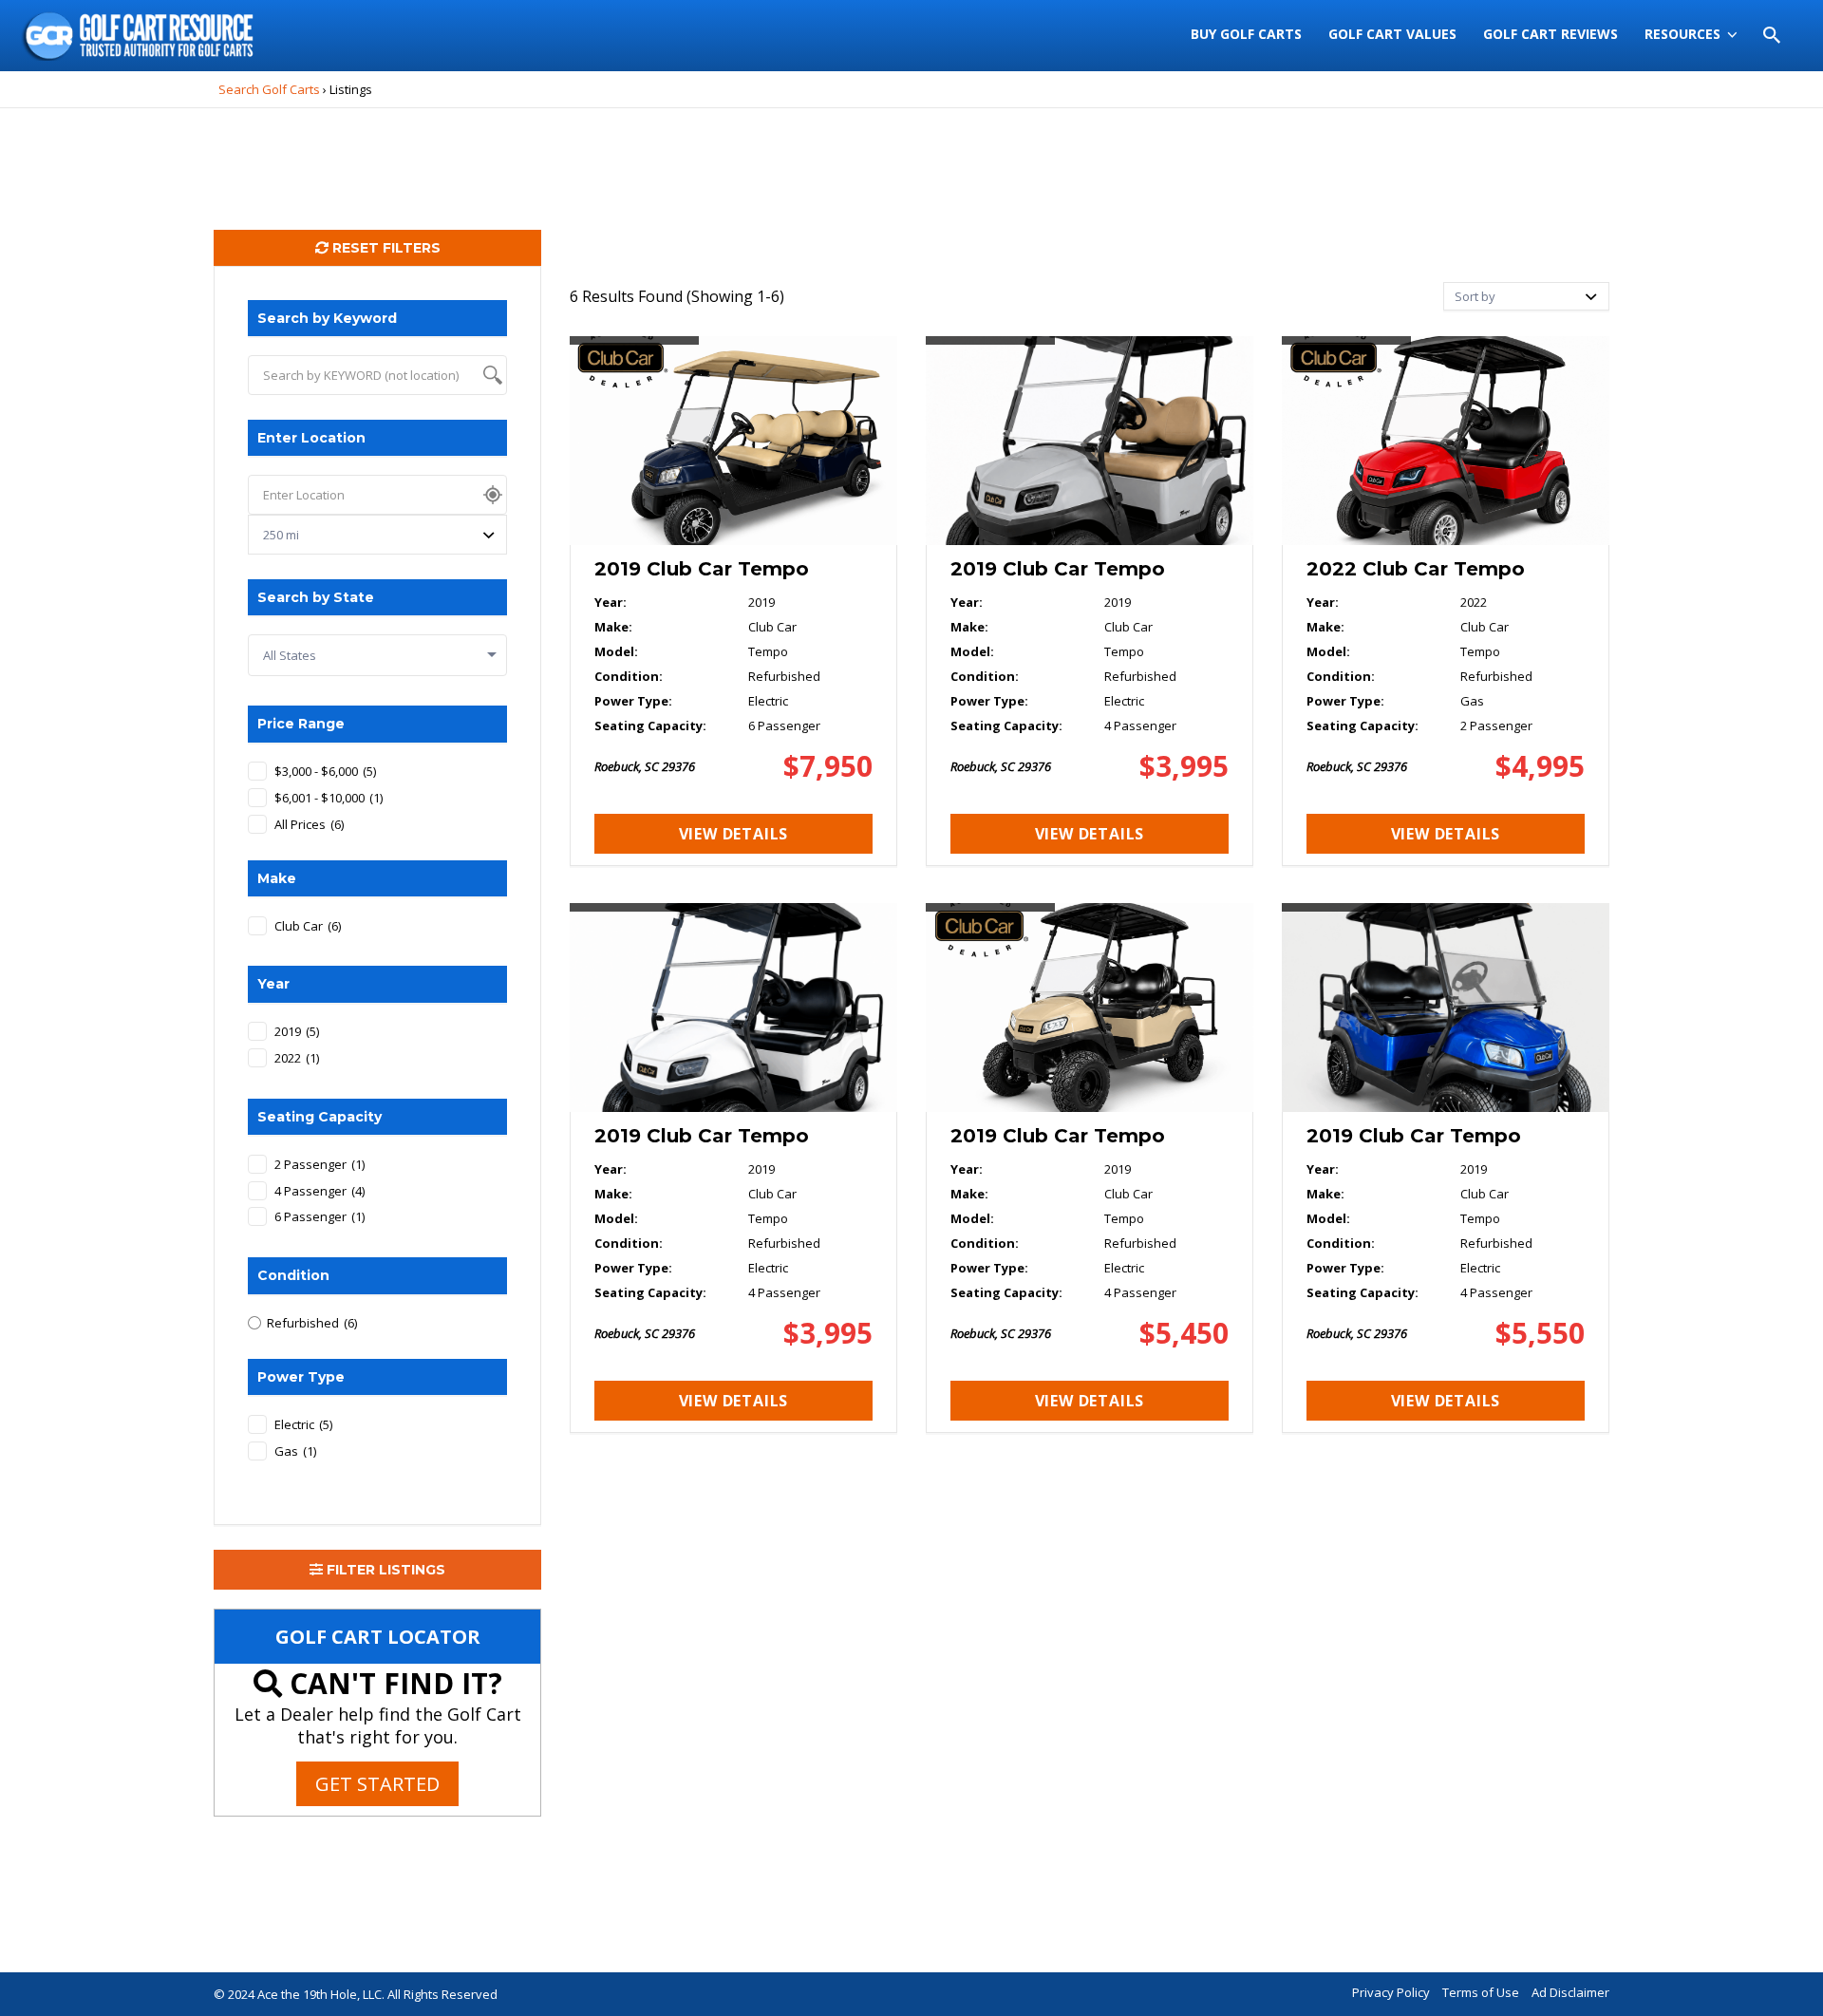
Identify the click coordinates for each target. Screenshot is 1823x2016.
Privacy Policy (1391, 1992)
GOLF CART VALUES (1392, 34)
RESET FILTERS (385, 248)
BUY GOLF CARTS (1246, 34)
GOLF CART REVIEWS (1550, 34)
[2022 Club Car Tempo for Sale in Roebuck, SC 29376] (1446, 601)
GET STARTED (377, 1784)
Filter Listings (384, 1570)
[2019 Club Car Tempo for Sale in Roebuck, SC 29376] (733, 601)
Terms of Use (1481, 1992)
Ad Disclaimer (1570, 1992)
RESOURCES (1682, 34)
